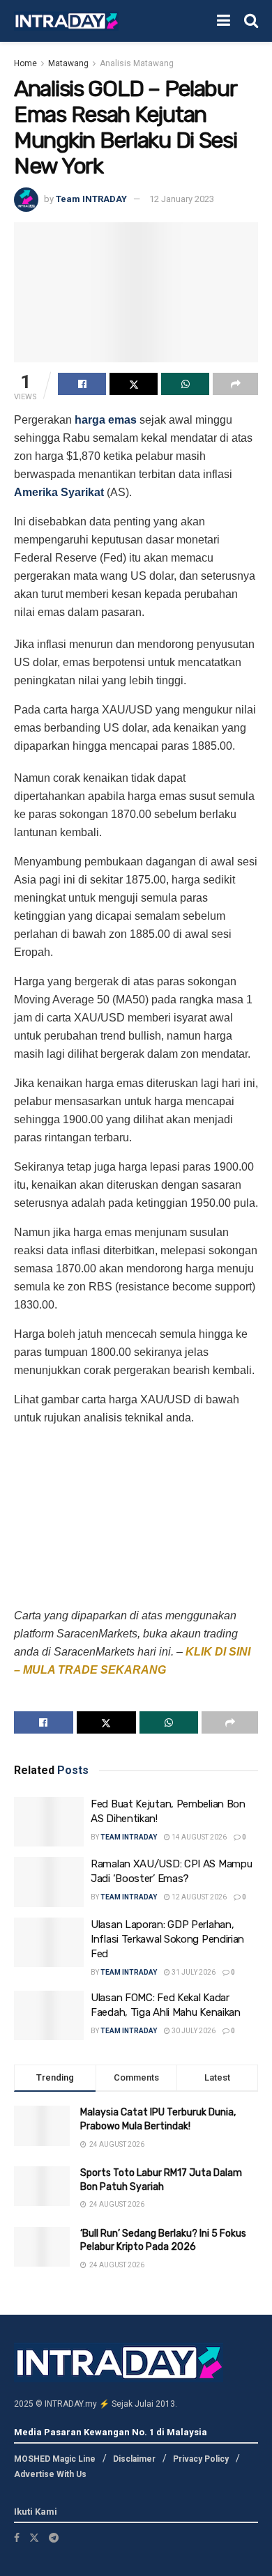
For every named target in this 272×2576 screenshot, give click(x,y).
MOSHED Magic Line (55, 2459)
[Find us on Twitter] (34, 2538)
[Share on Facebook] (82, 384)
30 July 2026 (193, 2031)
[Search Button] (251, 21)
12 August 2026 (198, 1897)
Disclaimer (134, 2459)
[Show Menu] (224, 21)
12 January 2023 (182, 199)
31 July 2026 (193, 1972)
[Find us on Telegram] (54, 2538)
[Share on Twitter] (134, 384)
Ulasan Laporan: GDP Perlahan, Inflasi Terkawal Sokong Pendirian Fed (167, 1939)
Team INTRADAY (91, 199)
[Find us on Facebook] (17, 2538)
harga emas (106, 420)
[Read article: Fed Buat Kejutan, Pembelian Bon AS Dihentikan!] (49, 1822)
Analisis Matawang (137, 63)
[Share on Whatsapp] (185, 384)
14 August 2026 (198, 1837)
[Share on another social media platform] (235, 384)
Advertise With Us (50, 2474)
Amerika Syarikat (59, 492)
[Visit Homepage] (66, 21)
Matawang (68, 63)
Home (25, 63)
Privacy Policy (201, 2459)
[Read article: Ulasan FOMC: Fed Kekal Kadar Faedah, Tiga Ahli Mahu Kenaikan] (49, 2016)
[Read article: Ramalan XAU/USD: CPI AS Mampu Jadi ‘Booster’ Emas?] (49, 1882)
